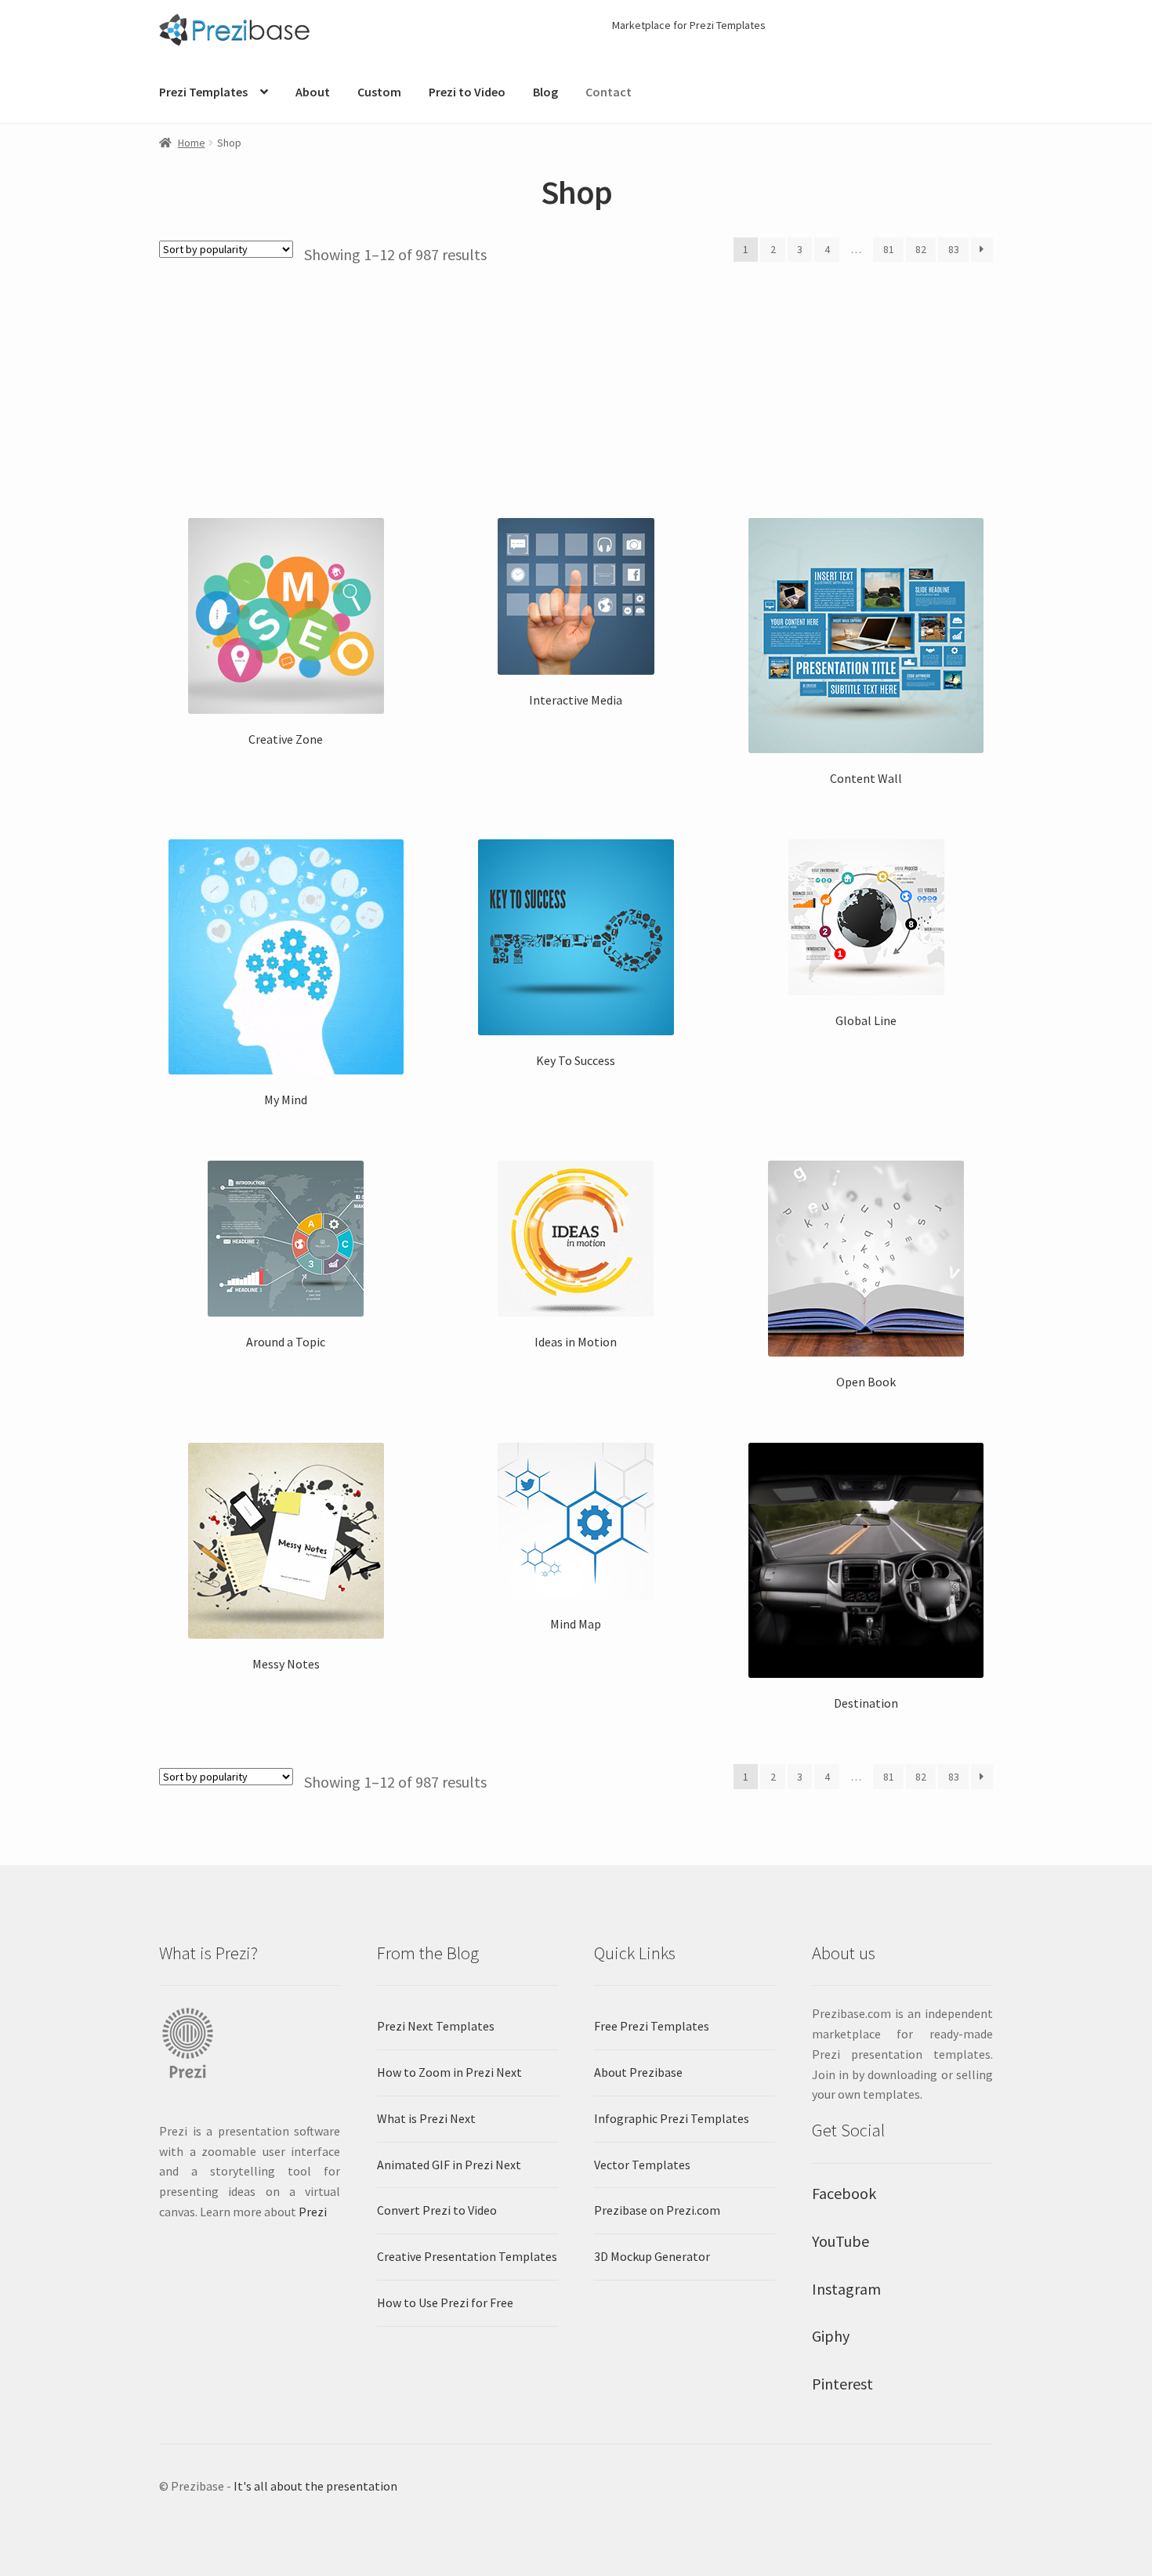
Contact (609, 92)
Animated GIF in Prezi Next (449, 2165)
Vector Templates (642, 2165)
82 (921, 249)
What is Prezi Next (426, 2118)
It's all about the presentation (315, 2486)
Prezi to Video (467, 92)
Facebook (844, 2193)
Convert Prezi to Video (437, 2210)
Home (192, 143)
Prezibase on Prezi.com (657, 2210)
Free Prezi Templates (652, 2026)
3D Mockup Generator (652, 2256)
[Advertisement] (576, 382)
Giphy (831, 2336)
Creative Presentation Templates (467, 2256)
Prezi (313, 2212)
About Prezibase (638, 2072)
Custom (379, 92)
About (313, 92)
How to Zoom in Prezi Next (449, 2072)
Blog (545, 92)
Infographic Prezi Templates (672, 2118)
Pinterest (842, 2384)
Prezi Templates (203, 92)
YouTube (840, 2241)
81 (889, 249)
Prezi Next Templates (436, 2026)
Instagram (846, 2289)
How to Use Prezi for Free (445, 2302)
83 (954, 249)
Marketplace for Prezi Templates (689, 25)
